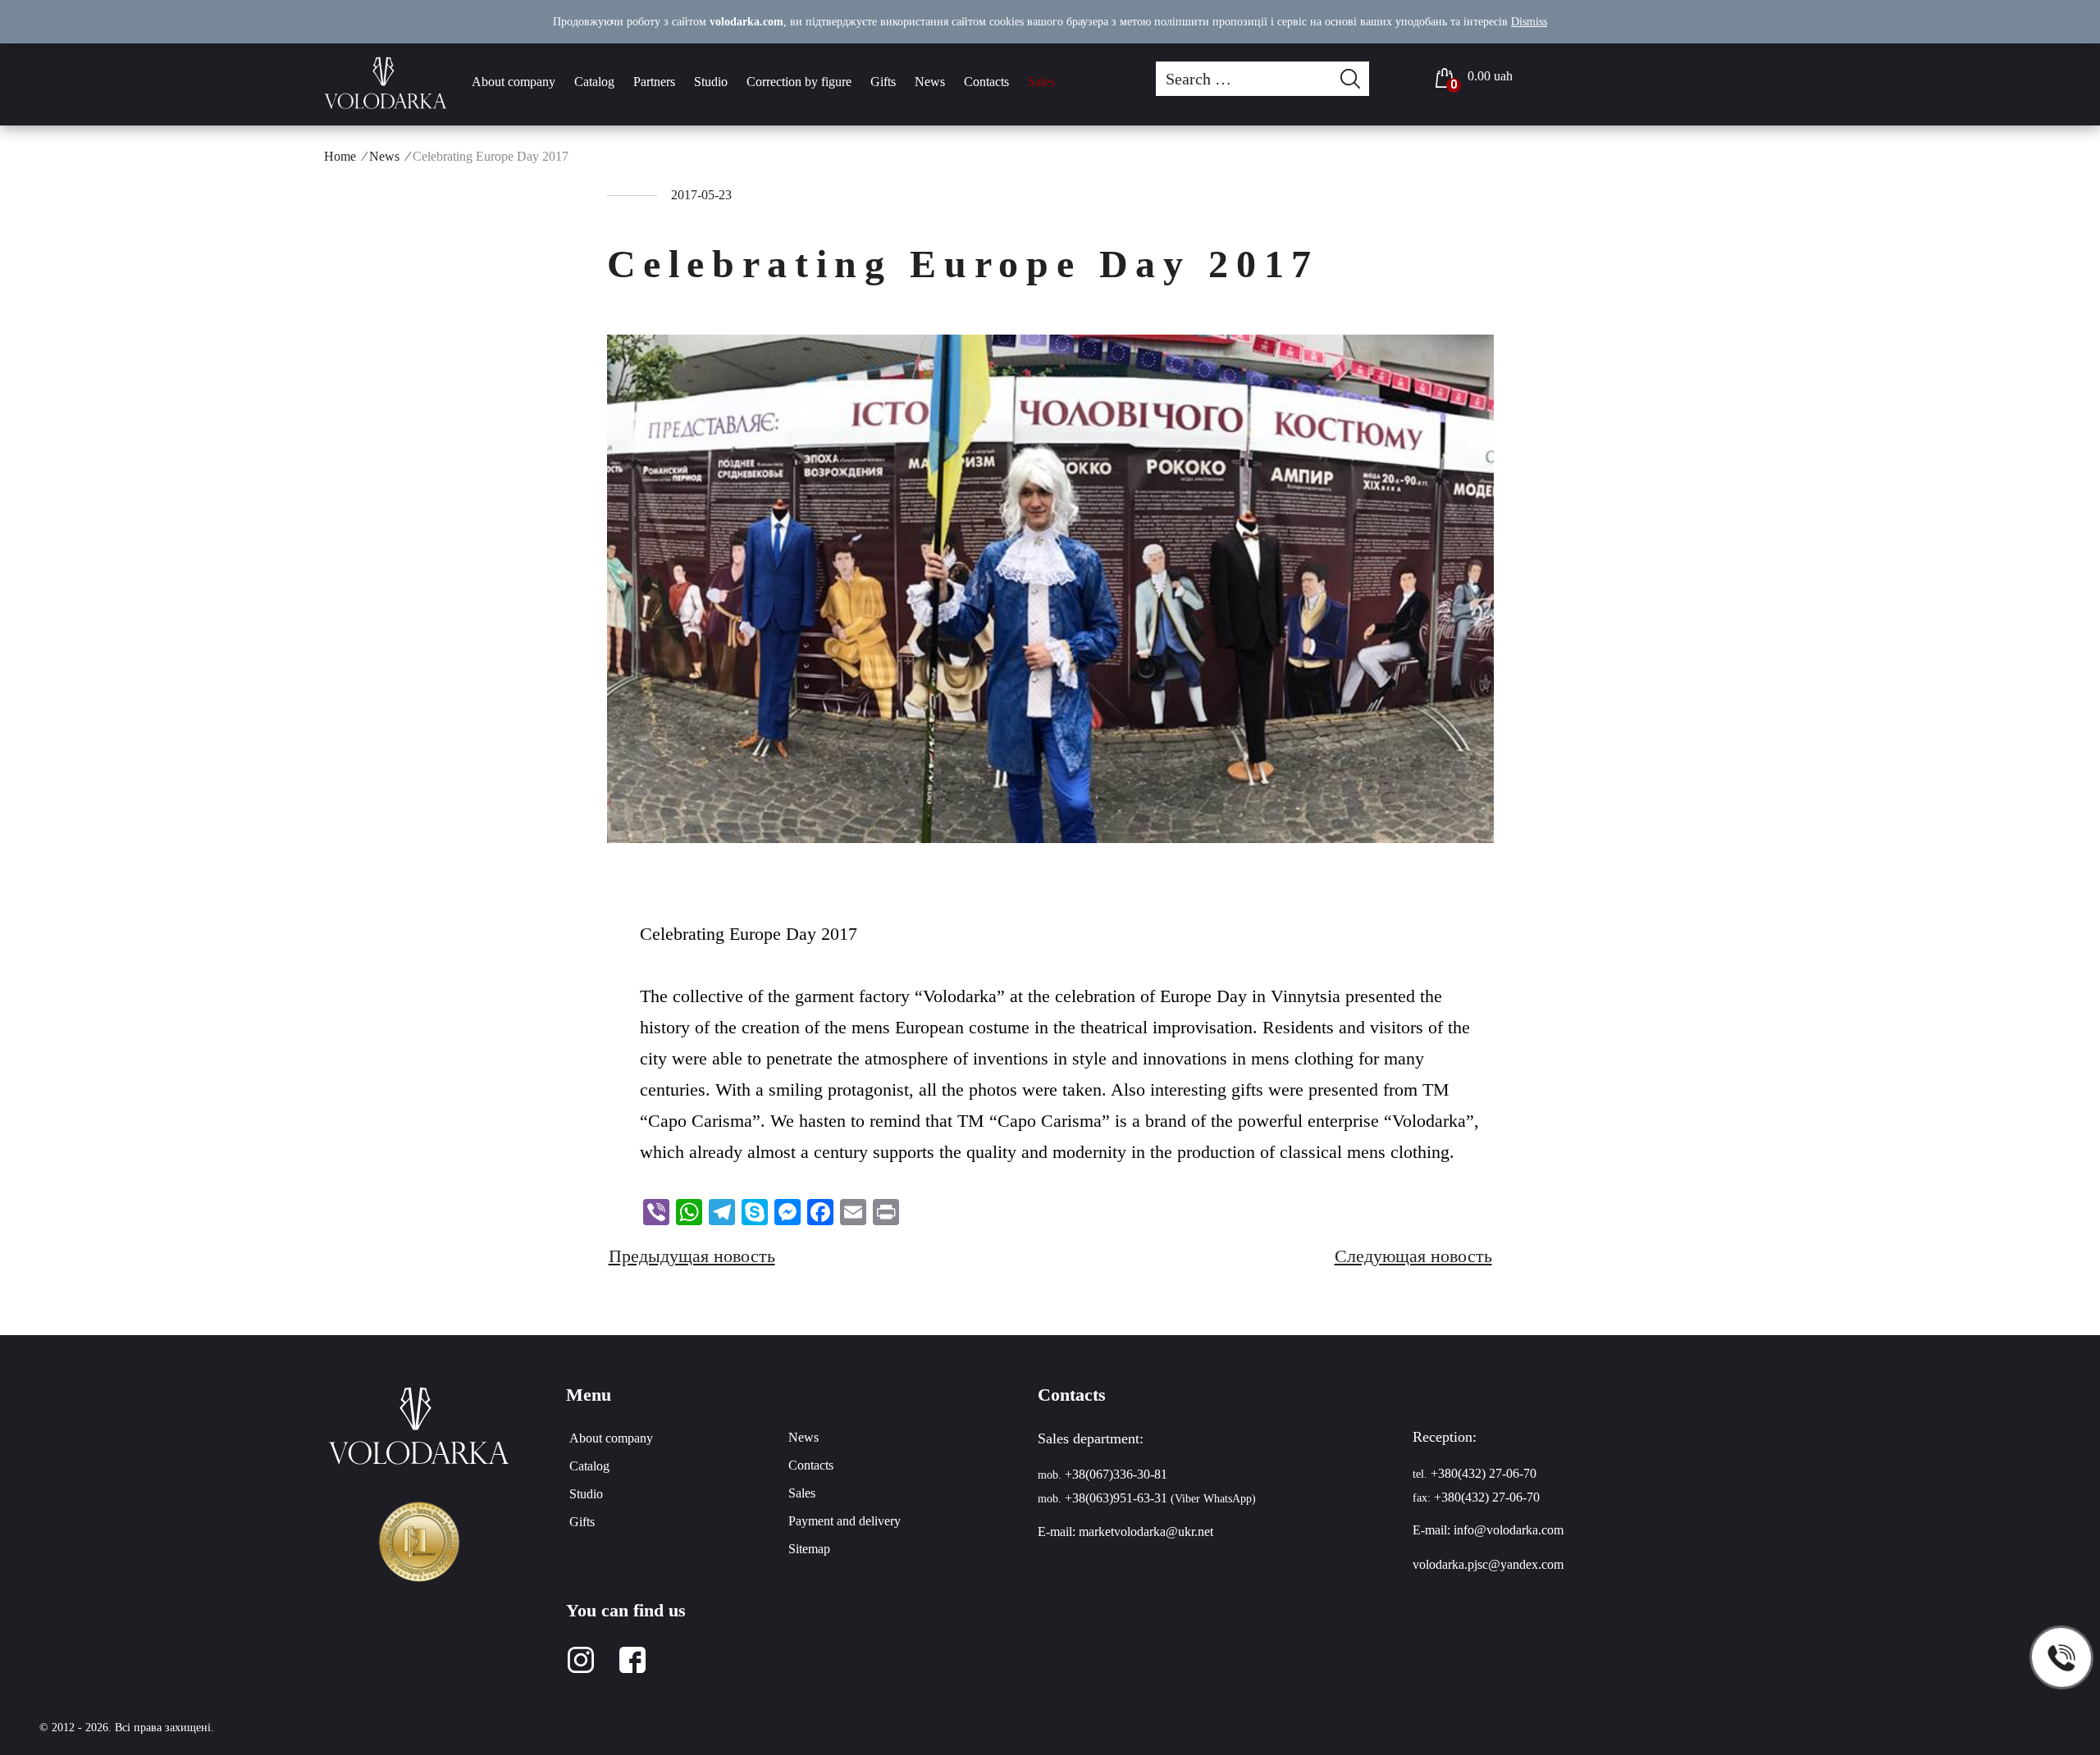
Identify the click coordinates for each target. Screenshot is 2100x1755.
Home (340, 156)
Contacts (986, 82)
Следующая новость (1413, 1256)
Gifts (883, 82)
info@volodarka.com (1509, 1530)
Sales (1041, 82)
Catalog (594, 82)
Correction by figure (799, 82)
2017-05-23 (701, 195)
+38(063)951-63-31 (1116, 1498)
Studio (711, 82)
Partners (654, 82)
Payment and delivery (845, 1521)
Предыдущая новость (692, 1256)
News (930, 82)
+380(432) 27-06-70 (1484, 1473)
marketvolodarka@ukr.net (1146, 1532)
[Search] (1355, 79)
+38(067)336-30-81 (1116, 1474)
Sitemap (809, 1549)
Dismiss (1529, 22)
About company (514, 82)
